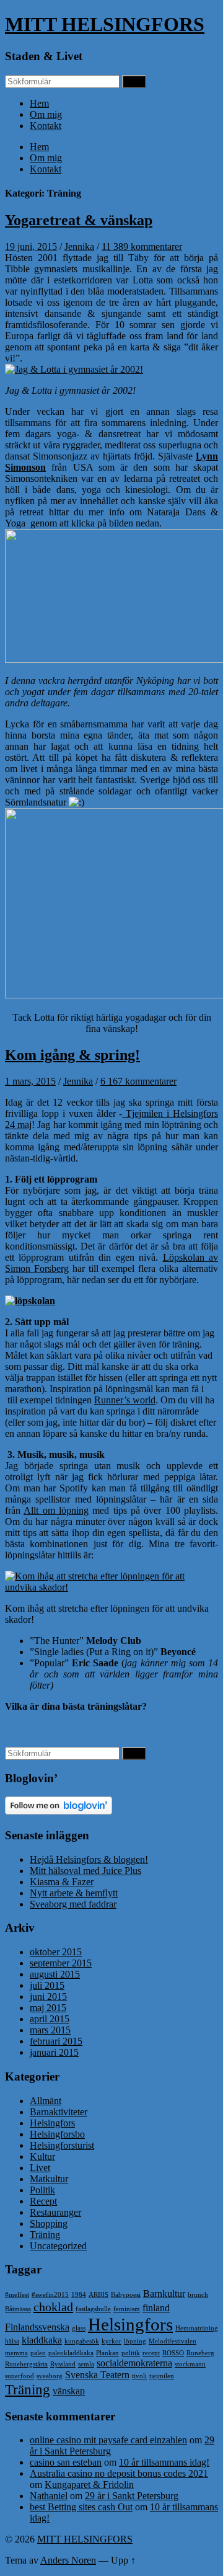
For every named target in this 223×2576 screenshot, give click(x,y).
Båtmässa (18, 2309)
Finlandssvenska (37, 2327)
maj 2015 (48, 2008)
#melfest (17, 2295)
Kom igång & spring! (72, 1055)
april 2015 (50, 2019)
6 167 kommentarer (138, 1081)
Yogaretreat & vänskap (79, 220)
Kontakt (46, 126)
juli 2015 (47, 1985)
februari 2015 (56, 2041)
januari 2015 (54, 2052)
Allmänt (46, 2101)
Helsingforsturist (62, 2145)
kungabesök (82, 2341)
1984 (79, 2295)
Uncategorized (58, 2246)
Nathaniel (49, 2496)
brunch (198, 2295)
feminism (127, 2309)
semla (86, 2364)
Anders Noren (68, 2560)
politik (131, 2353)
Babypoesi (126, 2295)
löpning (135, 2341)
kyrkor (111, 2341)
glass (79, 2328)
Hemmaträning (197, 2328)
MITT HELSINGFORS (105, 24)
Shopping (49, 2223)
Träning (45, 2235)
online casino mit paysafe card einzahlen (108, 2440)
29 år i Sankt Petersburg (132, 2496)
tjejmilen (162, 2376)
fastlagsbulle (93, 2309)
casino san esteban (66, 2462)
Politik (42, 2190)
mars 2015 (50, 2030)
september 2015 (61, 1963)
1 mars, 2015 (30, 1081)
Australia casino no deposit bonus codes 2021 (119, 2473)
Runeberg (200, 2353)
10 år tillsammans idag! (164, 2462)
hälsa (12, 2341)
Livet (40, 2168)
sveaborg (50, 2376)
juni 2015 (48, 1996)
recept (151, 2353)
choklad (53, 2307)
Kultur (42, 2156)
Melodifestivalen (173, 2341)
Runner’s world (125, 1400)
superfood (20, 2376)
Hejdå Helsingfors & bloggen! (89, 1859)
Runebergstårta (26, 2364)
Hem (39, 103)
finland (156, 2308)
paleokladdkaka (71, 2353)
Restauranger (55, 2212)
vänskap (69, 2391)
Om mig (46, 114)
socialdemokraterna (134, 2363)
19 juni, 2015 (31, 246)
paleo (38, 2353)
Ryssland (63, 2364)
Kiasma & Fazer (62, 1882)
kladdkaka (42, 2340)
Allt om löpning (56, 1510)
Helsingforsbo (57, 2134)
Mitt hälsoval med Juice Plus (85, 1871)
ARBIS (98, 2295)
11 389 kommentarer (142, 246)
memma (16, 2353)
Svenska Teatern (97, 2375)
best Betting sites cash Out (81, 2507)
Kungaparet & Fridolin (89, 2485)
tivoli (139, 2376)
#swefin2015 (50, 2295)
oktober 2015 (56, 1952)
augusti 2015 (55, 1974)
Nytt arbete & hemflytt (74, 1893)
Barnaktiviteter (59, 2112)
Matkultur (49, 2179)
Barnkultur (164, 2294)
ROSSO (173, 2353)
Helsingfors (52, 2123)
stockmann (190, 2364)
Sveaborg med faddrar (73, 1904)
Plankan (107, 2353)
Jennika (79, 246)
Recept (43, 2201)
